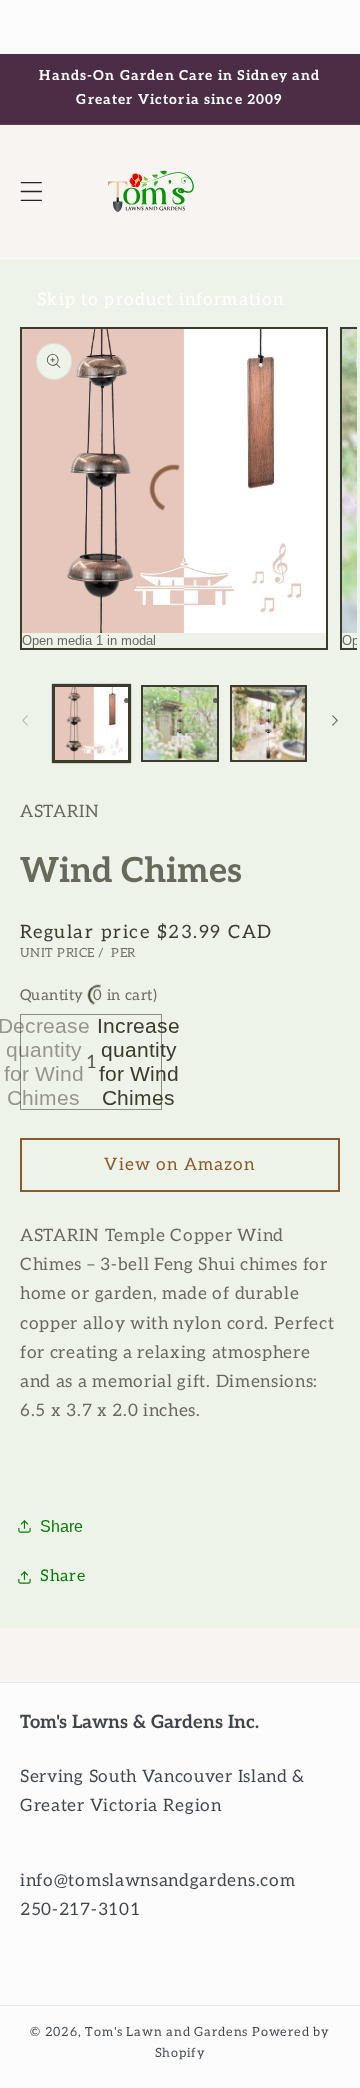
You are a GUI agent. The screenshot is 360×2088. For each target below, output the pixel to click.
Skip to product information (160, 299)
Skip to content (180, 26)
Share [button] (62, 1576)
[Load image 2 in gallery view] (179, 723)
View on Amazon (179, 1164)
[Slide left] (25, 721)
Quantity (88, 995)
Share (61, 1526)
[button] (31, 191)
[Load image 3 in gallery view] (268, 723)
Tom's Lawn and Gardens (166, 2032)
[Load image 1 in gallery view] (91, 723)
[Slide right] (335, 721)
